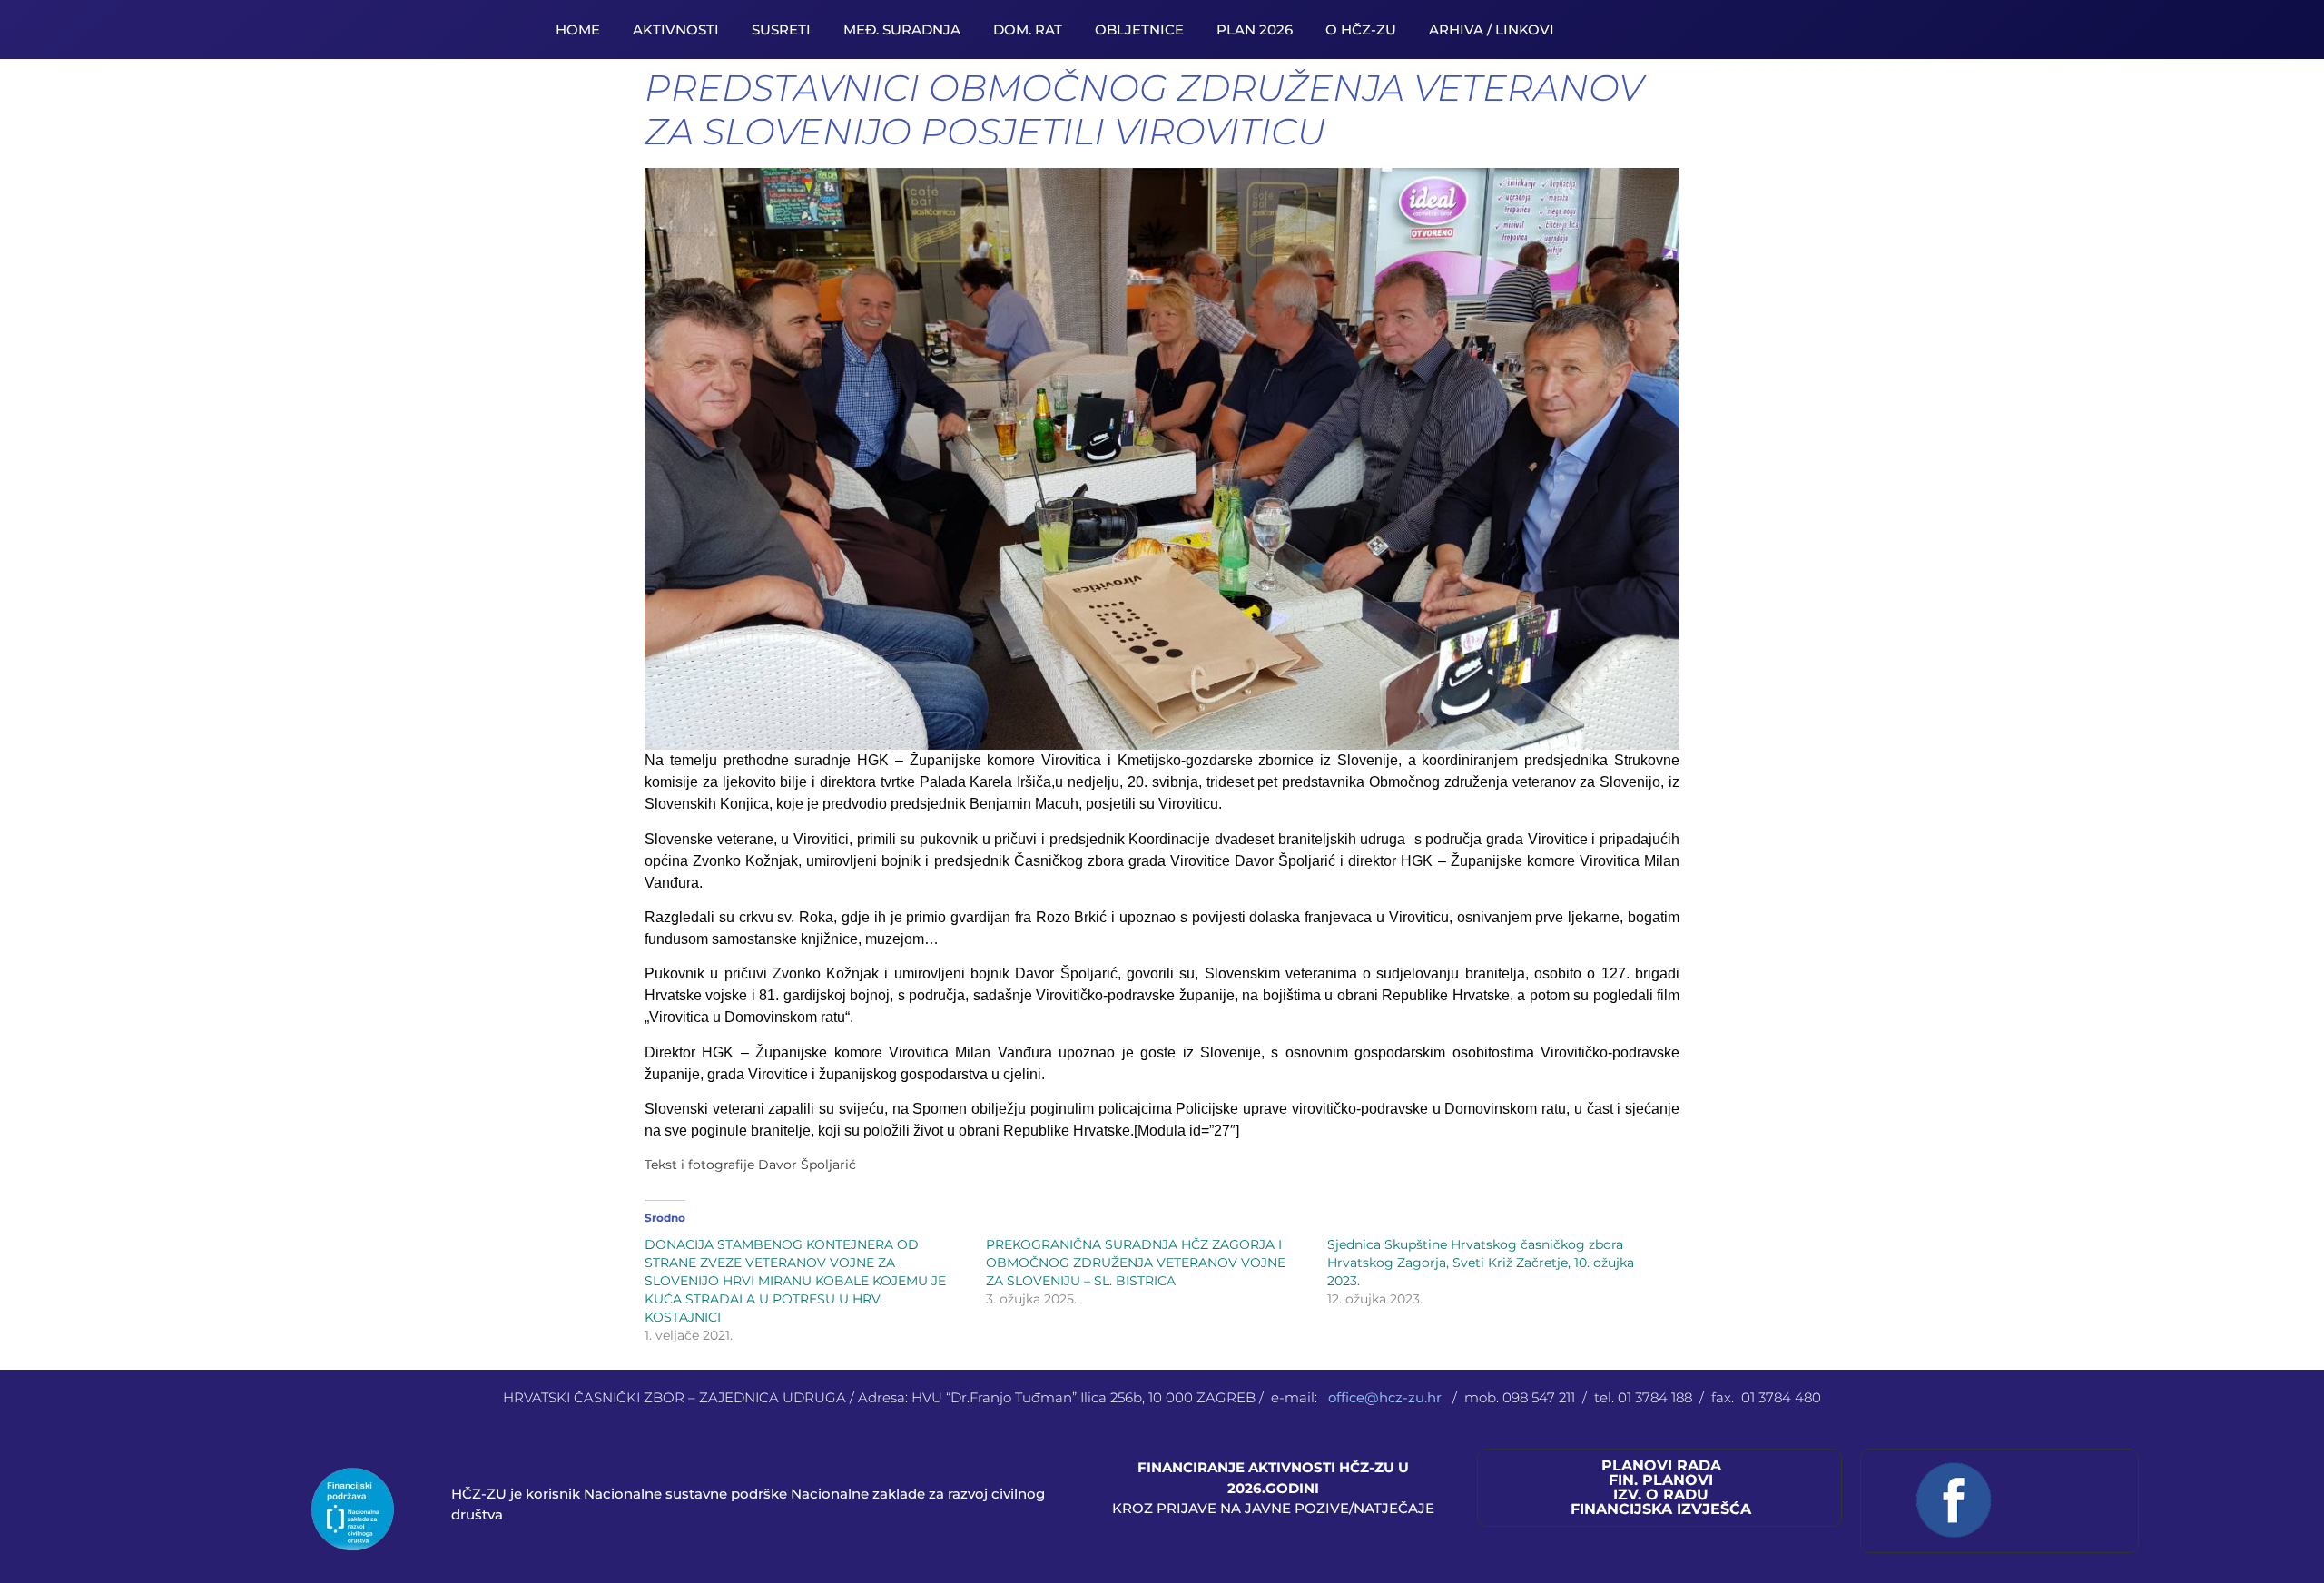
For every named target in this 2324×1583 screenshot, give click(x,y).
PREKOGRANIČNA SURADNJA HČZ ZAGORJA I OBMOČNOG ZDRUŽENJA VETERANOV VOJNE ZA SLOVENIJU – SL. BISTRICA (1136, 1263)
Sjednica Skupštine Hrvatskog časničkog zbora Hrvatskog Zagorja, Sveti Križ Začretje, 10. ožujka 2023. (1481, 1263)
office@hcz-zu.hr (1387, 1397)
